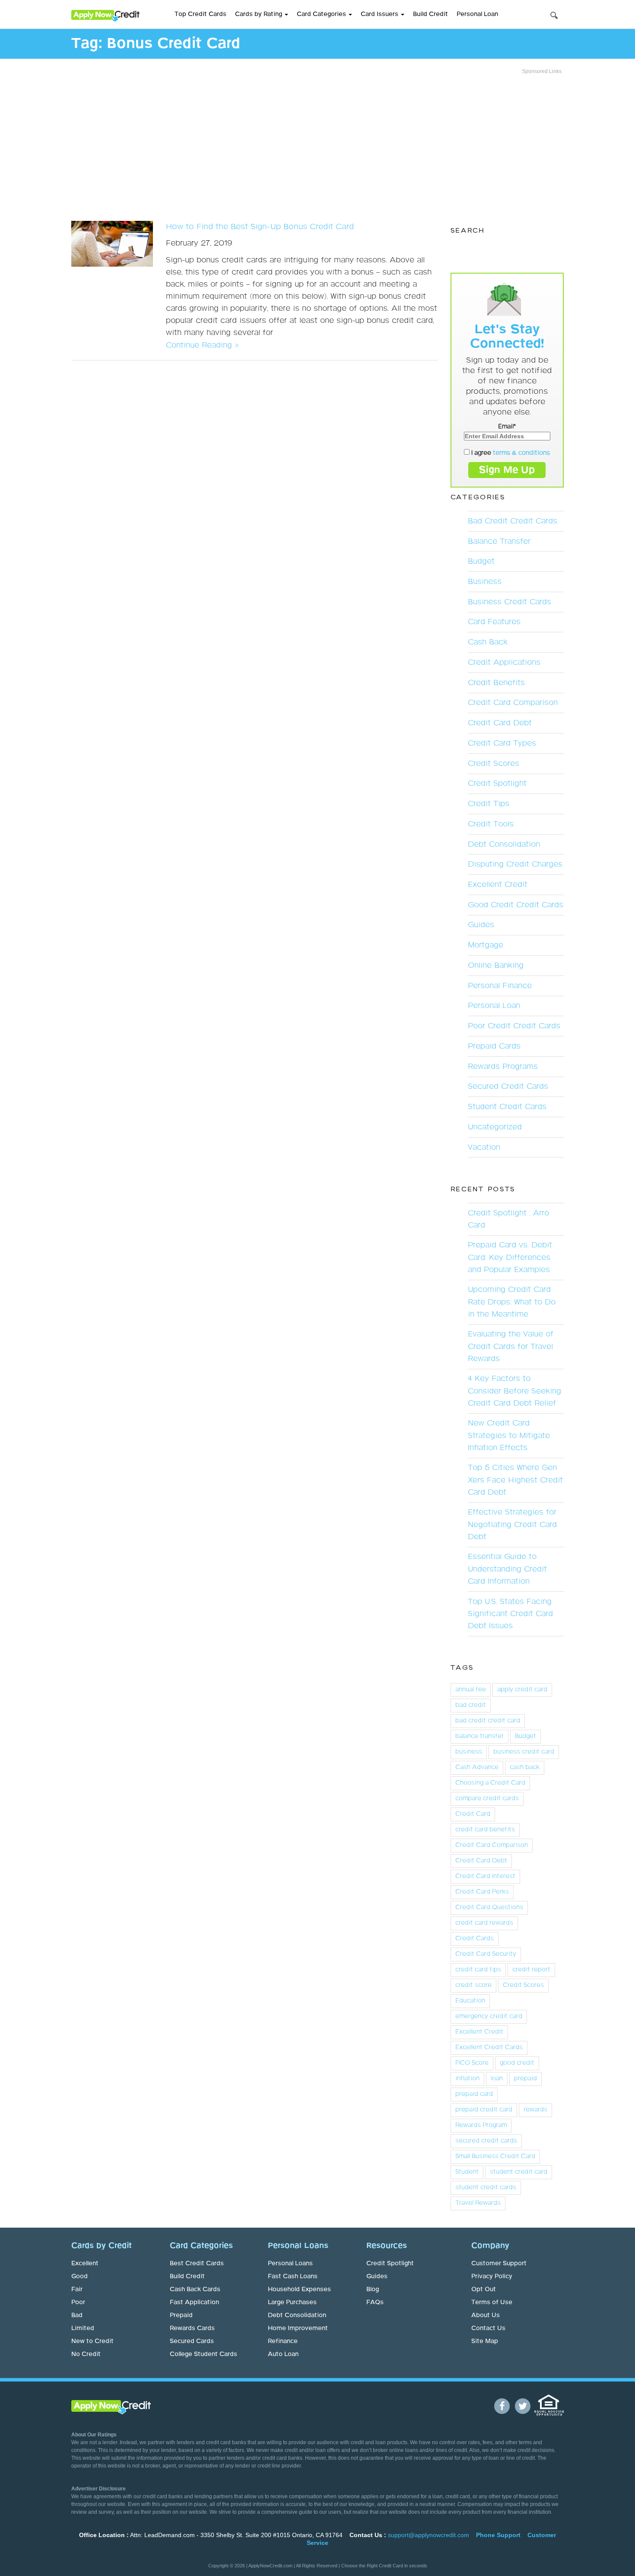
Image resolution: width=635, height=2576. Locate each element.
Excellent (85, 2264)
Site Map (485, 2341)
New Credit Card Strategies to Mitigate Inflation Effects (509, 1435)
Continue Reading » (202, 345)
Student (467, 2172)
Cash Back (488, 642)
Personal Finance (500, 986)
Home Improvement (298, 2328)
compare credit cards (487, 1798)
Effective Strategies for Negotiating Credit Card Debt (512, 1524)
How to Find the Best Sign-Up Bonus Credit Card (260, 227)
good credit (517, 2063)
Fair (77, 2289)
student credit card (519, 2172)
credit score (473, 1985)
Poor (78, 2302)
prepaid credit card (484, 2110)
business (469, 1752)
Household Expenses (299, 2289)
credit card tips (478, 1970)
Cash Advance (477, 1767)
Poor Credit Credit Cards (514, 1026)
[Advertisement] (317, 145)
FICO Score (472, 2063)
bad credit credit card (488, 1721)
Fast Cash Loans (293, 2276)
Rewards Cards (192, 2328)
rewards (535, 2110)
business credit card (524, 1752)
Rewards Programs (503, 1067)
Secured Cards (192, 2341)
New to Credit (92, 2341)
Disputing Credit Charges (515, 864)
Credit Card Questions (489, 1907)
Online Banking (496, 966)
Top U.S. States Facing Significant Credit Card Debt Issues (510, 1614)
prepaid (525, 2079)
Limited (83, 2328)
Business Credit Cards (510, 602)
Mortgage (486, 945)
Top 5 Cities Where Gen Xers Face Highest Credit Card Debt (515, 1480)
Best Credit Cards (197, 2264)
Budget (481, 561)
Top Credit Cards (200, 14)
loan (497, 2079)
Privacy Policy (492, 2276)
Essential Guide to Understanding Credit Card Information (507, 1569)
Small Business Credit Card (495, 2156)
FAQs (375, 2302)
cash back (525, 1767)
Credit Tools (491, 824)
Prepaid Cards (494, 1046)
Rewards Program (481, 2125)
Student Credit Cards (507, 1107)
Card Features (494, 622)
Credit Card (473, 1814)
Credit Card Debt (500, 723)
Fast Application (194, 2302)
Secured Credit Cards (508, 1087)
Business (485, 582)
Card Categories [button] (322, 14)
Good (79, 2276)
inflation (467, 2079)
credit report (531, 1970)
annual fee (471, 1690)
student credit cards (486, 2187)
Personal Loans (290, 2264)
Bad (77, 2315)
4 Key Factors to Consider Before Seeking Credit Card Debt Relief (514, 1391)
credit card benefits (485, 1830)
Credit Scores (494, 764)
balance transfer (479, 1736)
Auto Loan (283, 2354)
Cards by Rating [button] (259, 14)
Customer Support (499, 2264)
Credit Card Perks (482, 1892)
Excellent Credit (498, 885)
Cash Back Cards (195, 2289)
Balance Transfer (499, 542)
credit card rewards (484, 1923)
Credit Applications (504, 663)
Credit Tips (489, 804)
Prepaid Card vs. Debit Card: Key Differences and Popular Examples (510, 1257)
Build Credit (430, 14)
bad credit (471, 1705)
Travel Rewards (478, 2203)
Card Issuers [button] (380, 14)
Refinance (283, 2341)
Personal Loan (477, 14)
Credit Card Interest (485, 1876)
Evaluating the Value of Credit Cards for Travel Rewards (511, 1346)
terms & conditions (521, 453)
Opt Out (484, 2289)
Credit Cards (475, 1938)
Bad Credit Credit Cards (513, 521)
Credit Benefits (496, 683)
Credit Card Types (502, 743)
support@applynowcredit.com (429, 2535)
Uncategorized (495, 1127)
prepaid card (474, 2094)
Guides (481, 925)
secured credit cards (486, 2141)
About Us (486, 2315)
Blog (373, 2289)
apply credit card (522, 1690)
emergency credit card (489, 2016)
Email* (507, 427)
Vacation (484, 1148)
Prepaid (181, 2315)
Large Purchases (292, 2302)
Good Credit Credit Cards (516, 905)
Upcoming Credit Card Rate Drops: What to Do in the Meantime (512, 1302)
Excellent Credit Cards (489, 2047)
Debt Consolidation (504, 845)
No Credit (86, 2354)
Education (470, 2001)
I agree (510, 453)
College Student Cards (203, 2354)
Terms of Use (492, 2302)
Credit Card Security (486, 1954)
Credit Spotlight (497, 784)
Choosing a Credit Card (490, 1783)
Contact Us (488, 2328)
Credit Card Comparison (513, 703)
